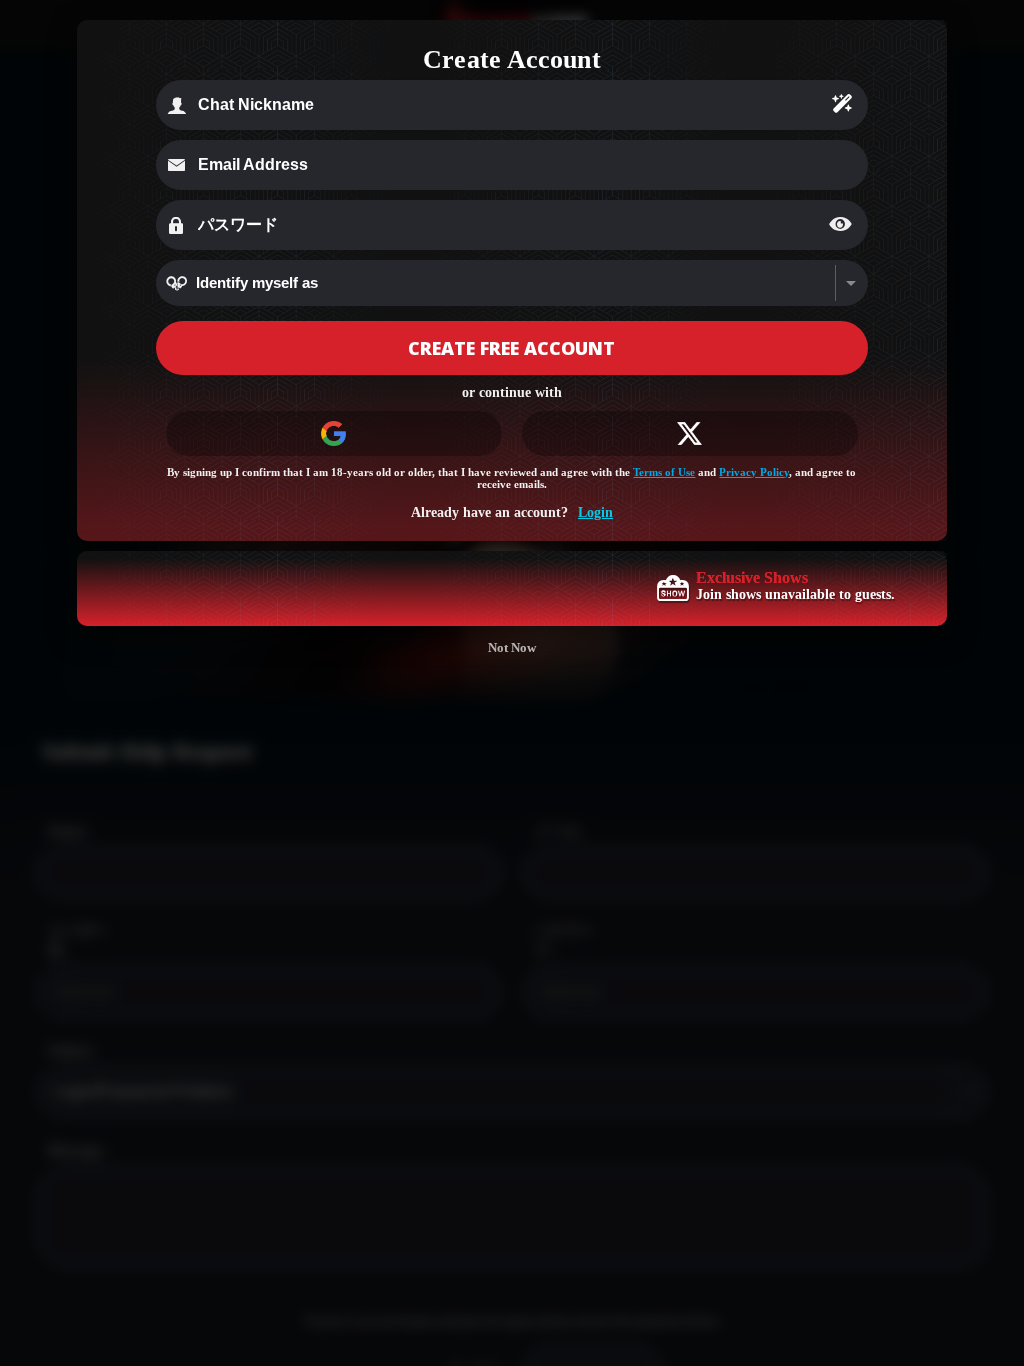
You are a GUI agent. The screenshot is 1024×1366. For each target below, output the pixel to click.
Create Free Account (511, 348)
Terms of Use (664, 472)
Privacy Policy (754, 472)
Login (595, 512)
